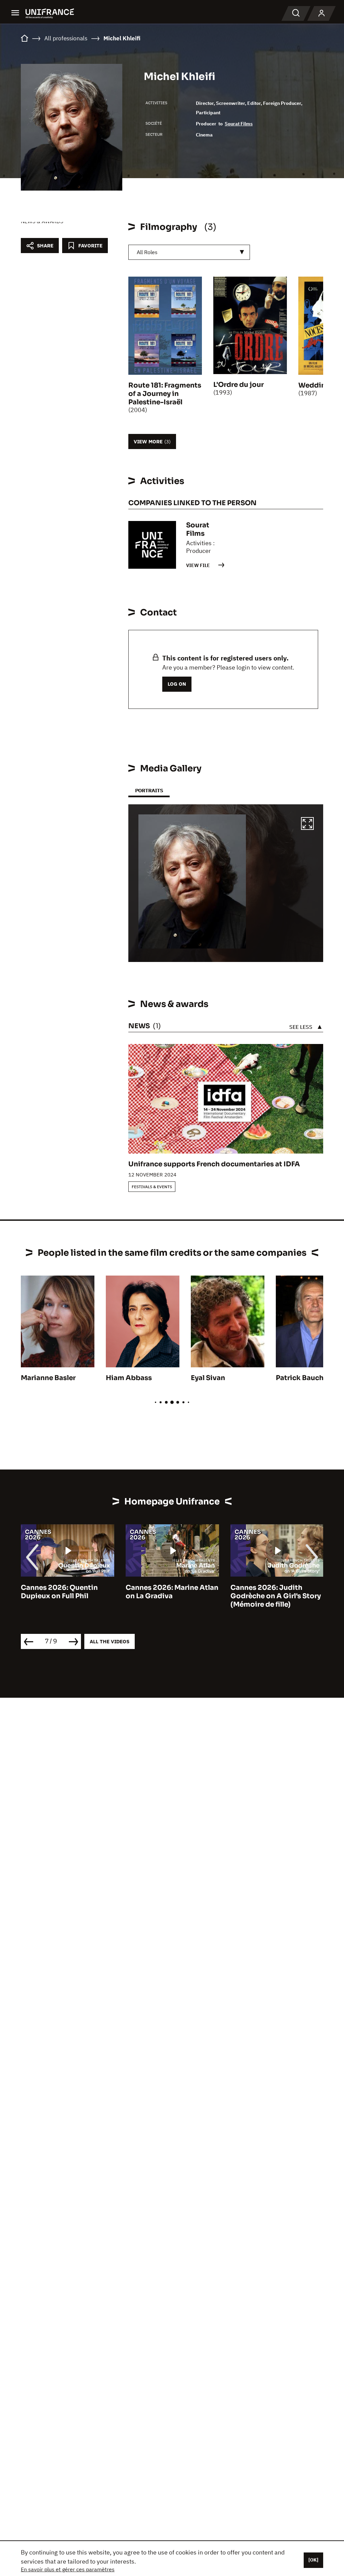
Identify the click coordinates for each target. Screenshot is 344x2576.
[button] (307, 824)
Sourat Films (239, 124)
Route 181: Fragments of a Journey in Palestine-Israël (165, 394)
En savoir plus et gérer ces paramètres (68, 2569)
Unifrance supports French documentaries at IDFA (214, 1164)
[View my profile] (321, 13)
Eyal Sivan (208, 1378)
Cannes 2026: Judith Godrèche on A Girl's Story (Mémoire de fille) (276, 1596)
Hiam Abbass (129, 1378)
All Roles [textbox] (147, 252)
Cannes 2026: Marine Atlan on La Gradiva (172, 1592)
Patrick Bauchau (304, 1378)
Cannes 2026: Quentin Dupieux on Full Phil (59, 1592)
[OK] (313, 2560)
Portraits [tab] (149, 790)
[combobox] (189, 252)
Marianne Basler (48, 1378)
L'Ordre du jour (239, 385)
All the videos (110, 1641)
